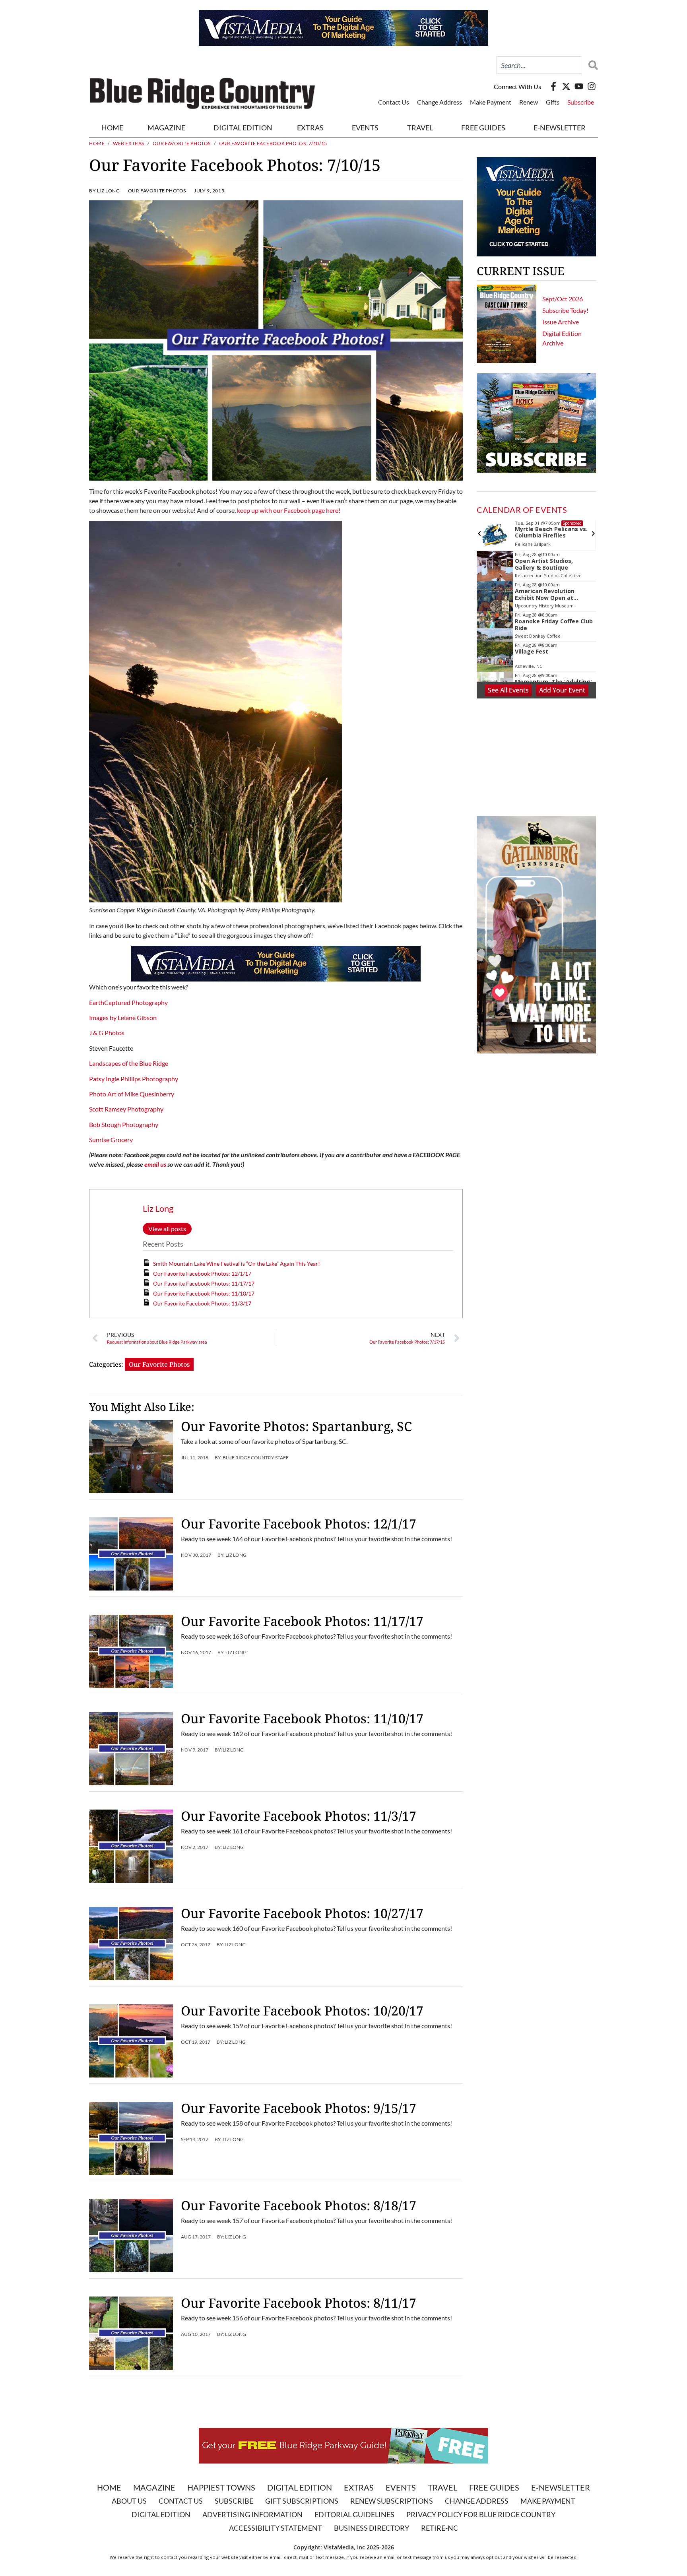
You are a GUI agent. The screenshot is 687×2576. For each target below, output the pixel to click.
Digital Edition (300, 2487)
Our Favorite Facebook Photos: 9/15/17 (299, 2108)
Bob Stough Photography (124, 1124)
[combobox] (539, 65)
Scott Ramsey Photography (126, 1109)
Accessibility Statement (276, 2528)
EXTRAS (310, 128)
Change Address (440, 102)
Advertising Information (252, 2514)
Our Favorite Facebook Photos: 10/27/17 (302, 1913)
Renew (529, 102)
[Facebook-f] (553, 86)
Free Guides (483, 128)
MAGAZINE (166, 128)
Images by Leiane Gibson (123, 1017)
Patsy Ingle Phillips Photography (134, 1079)
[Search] (591, 65)
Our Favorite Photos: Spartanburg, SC (296, 1426)
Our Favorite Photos (182, 143)
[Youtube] (579, 86)
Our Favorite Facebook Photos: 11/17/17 (204, 1283)
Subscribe (581, 102)
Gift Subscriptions (302, 2501)
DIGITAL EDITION (243, 128)
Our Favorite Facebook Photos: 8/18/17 (299, 2205)
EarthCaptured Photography (128, 1002)
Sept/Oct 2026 (563, 299)
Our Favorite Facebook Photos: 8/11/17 (299, 2303)
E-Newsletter (560, 128)
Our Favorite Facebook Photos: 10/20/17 (302, 2011)
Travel (420, 128)
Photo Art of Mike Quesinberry (132, 1094)
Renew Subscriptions (392, 2501)
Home (112, 128)
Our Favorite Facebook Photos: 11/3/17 (202, 1303)
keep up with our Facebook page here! (289, 510)
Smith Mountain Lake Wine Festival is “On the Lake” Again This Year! (237, 1264)
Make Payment (491, 102)
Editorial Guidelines (354, 2514)
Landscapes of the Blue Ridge (129, 1063)
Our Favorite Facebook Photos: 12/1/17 (202, 1273)
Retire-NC (440, 2528)
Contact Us (394, 102)
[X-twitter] (566, 86)
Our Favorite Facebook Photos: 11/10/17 (204, 1293)
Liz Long (158, 1208)
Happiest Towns (221, 2487)
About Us (129, 2501)
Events (365, 128)
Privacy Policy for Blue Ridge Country (481, 2514)
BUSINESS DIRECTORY (372, 2528)
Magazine (154, 2487)
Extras (359, 2487)
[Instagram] (592, 86)
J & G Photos (107, 1033)
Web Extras (129, 143)
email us (155, 1164)
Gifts (553, 102)
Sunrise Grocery (111, 1140)
